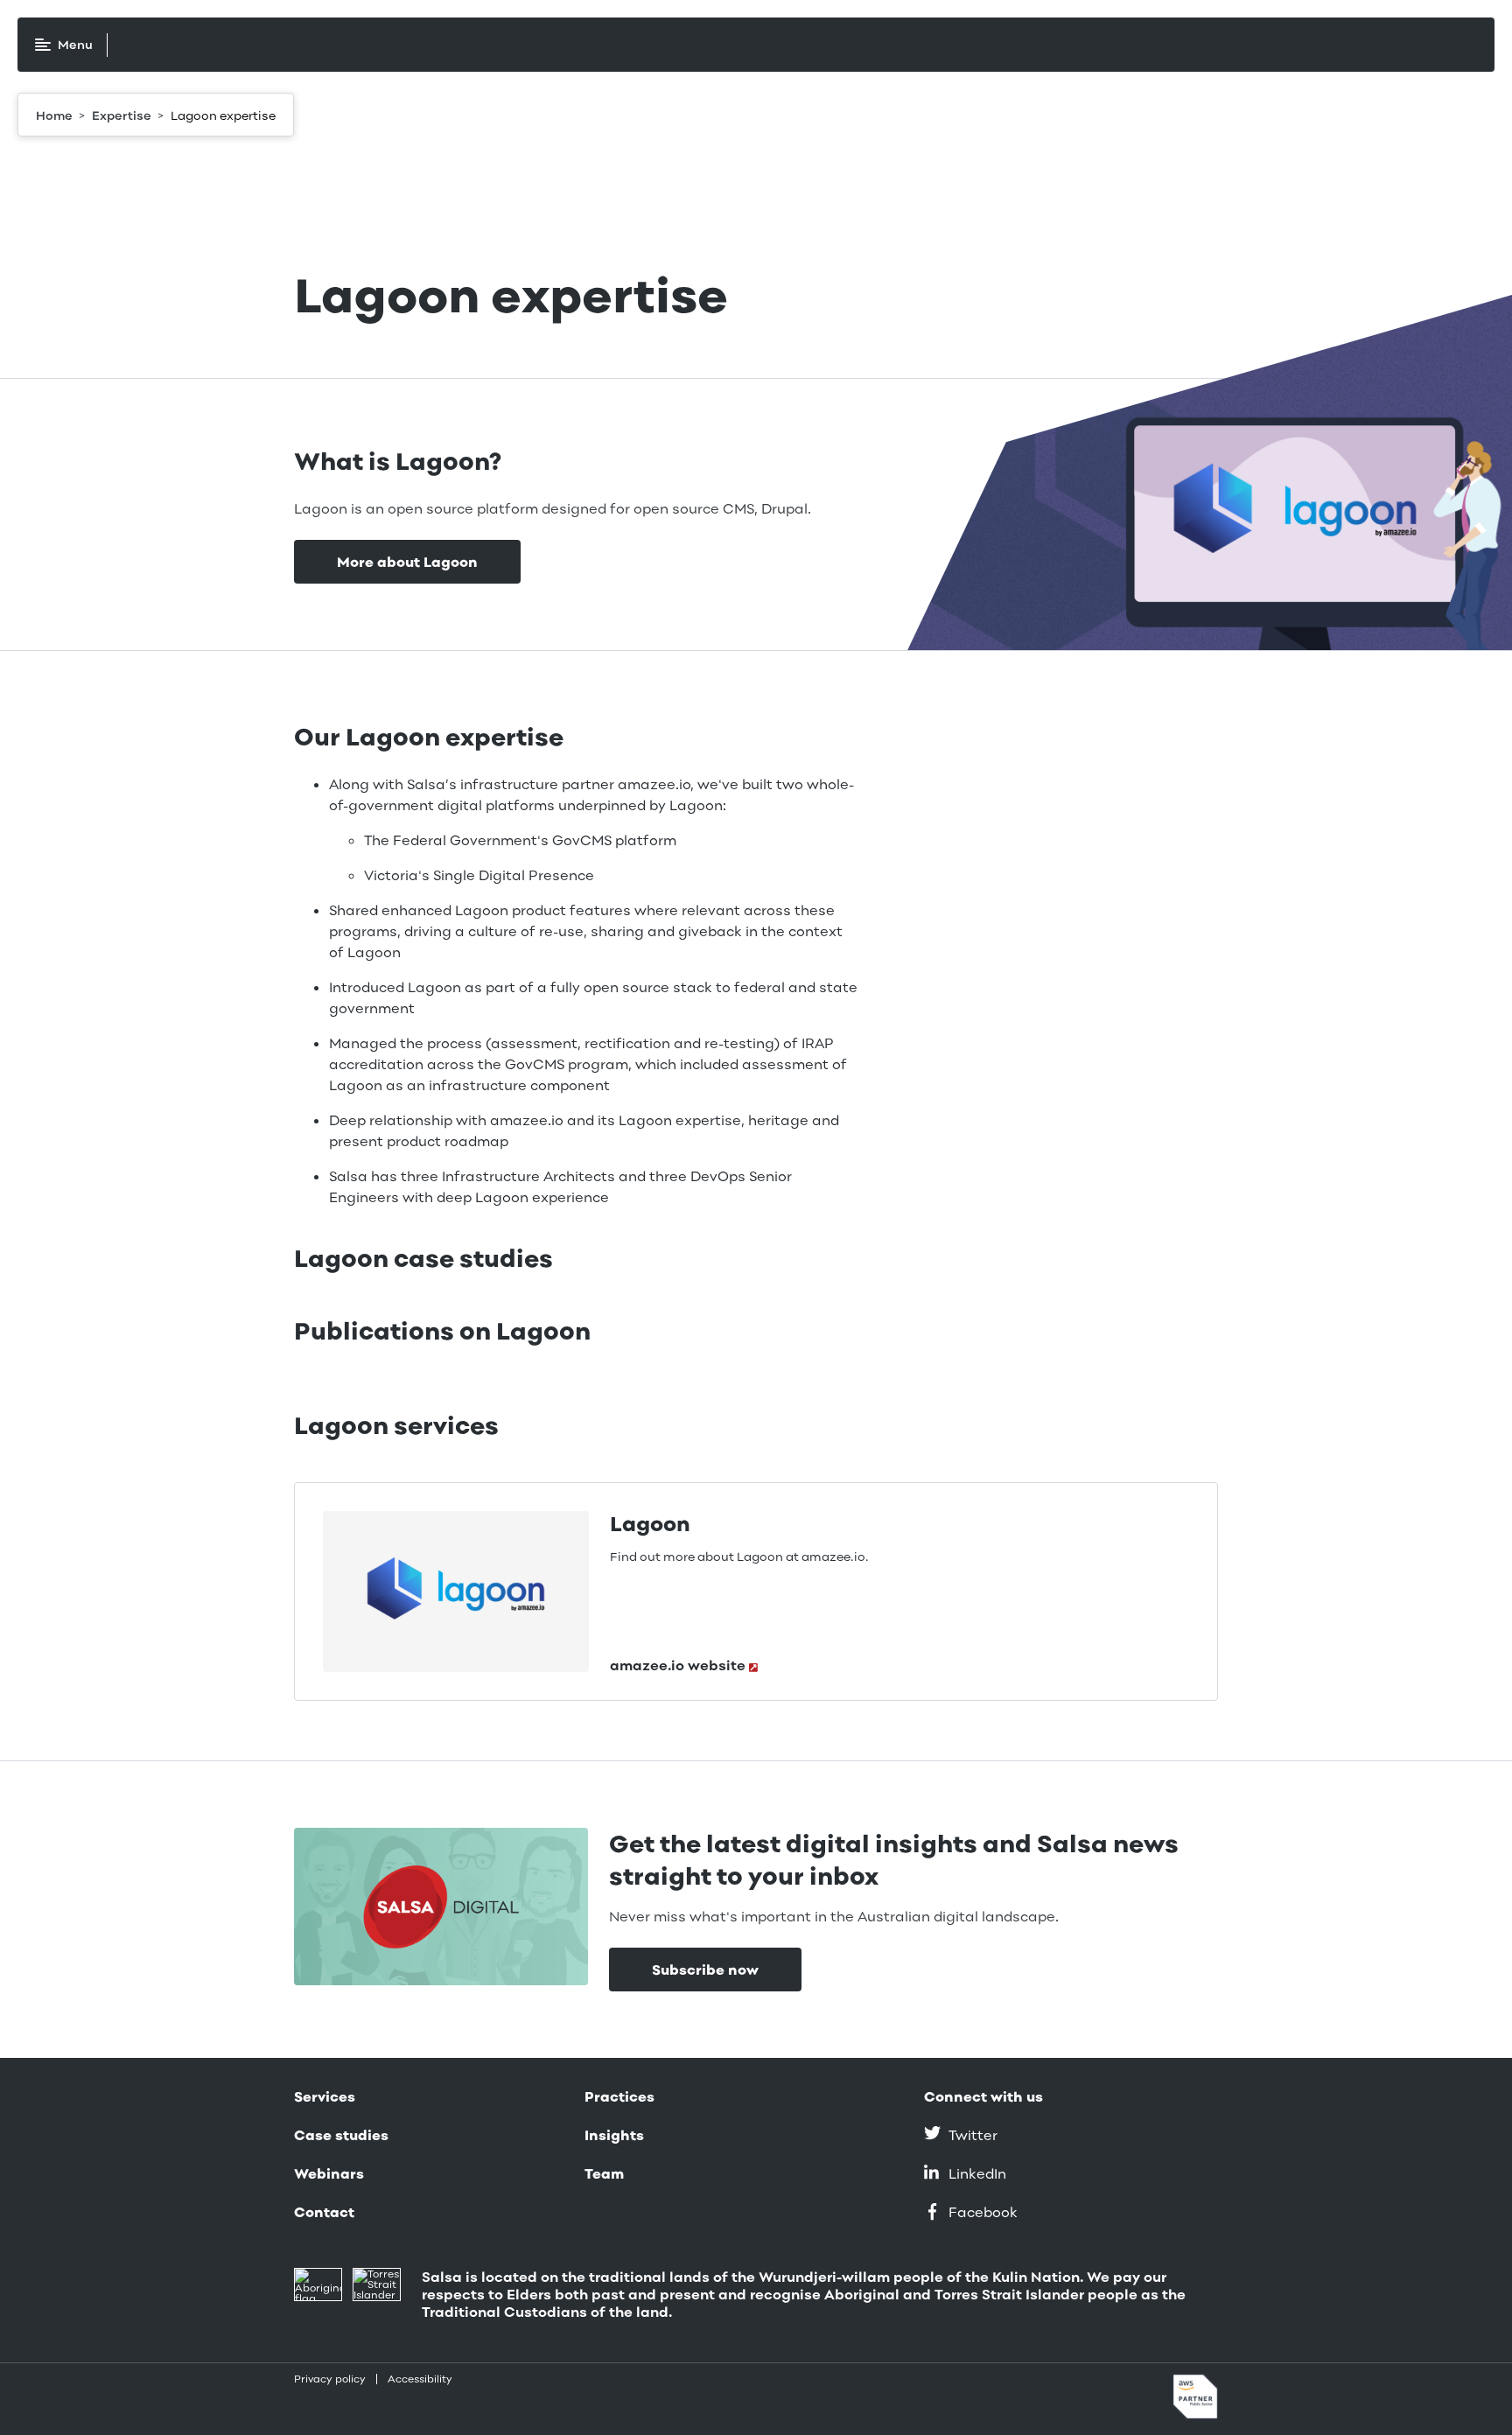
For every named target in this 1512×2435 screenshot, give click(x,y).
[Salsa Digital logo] (196, 45)
